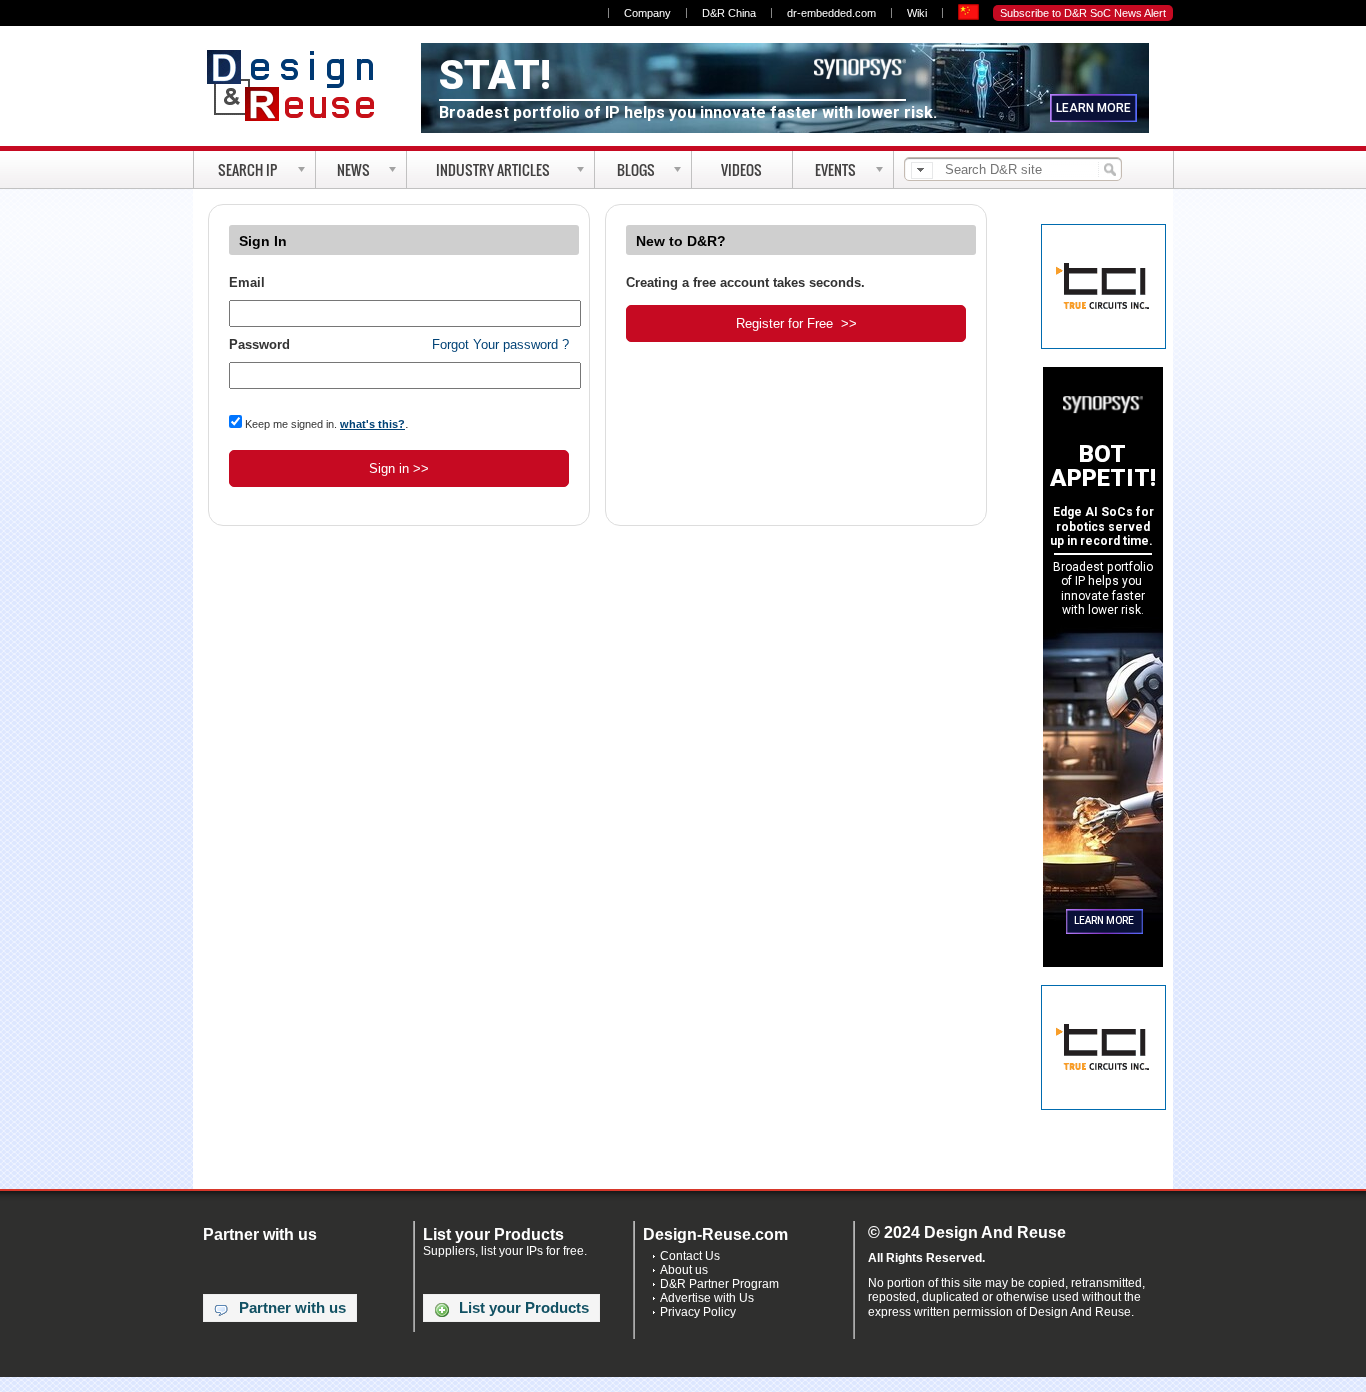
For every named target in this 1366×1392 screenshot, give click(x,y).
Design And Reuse (300, 85)
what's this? (372, 424)
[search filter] (922, 170)
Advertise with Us (707, 1298)
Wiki (917, 13)
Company (647, 13)
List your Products (524, 1308)
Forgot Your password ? (500, 344)
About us (684, 1270)
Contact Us (690, 1256)
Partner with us (292, 1308)
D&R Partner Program (719, 1284)
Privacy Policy (698, 1312)
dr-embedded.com (831, 13)
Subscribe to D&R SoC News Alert (1083, 13)
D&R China (729, 13)
